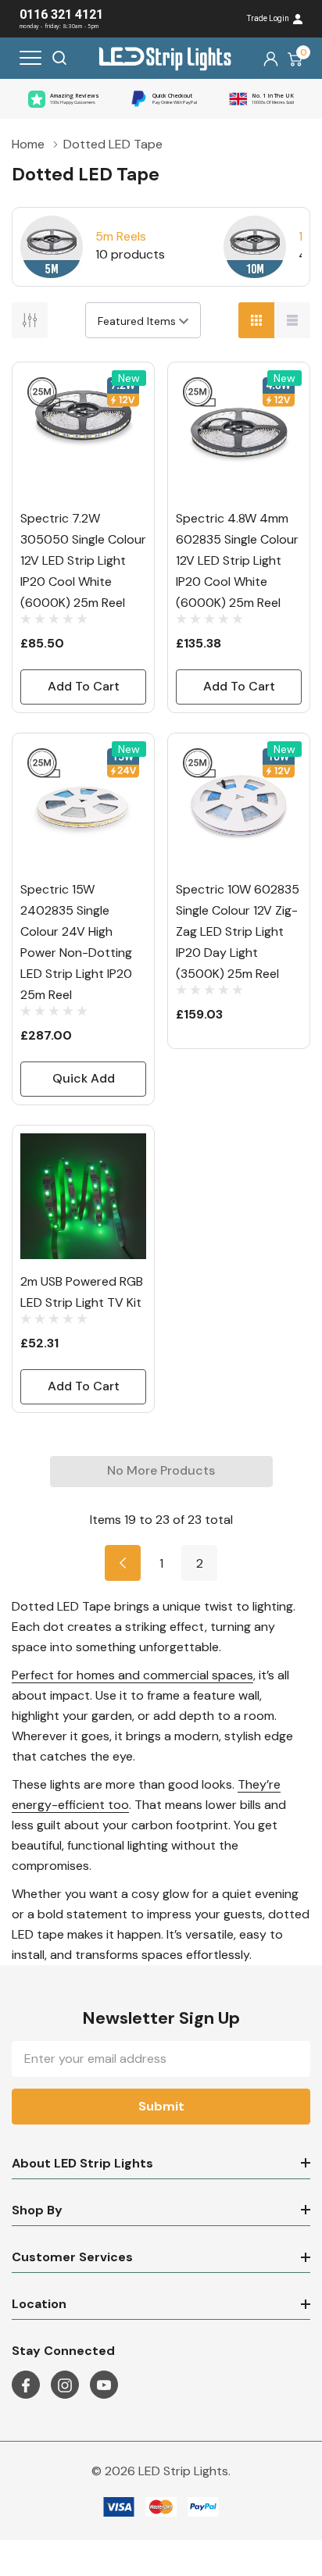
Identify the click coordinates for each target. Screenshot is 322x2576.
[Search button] (59, 58)
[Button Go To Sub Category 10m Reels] (255, 247)
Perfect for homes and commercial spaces (132, 1675)
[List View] (292, 320)
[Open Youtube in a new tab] (104, 2385)
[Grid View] (256, 320)
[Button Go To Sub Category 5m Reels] (52, 247)
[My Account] (271, 58)
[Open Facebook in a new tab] (26, 2385)
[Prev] (123, 1563)
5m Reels (121, 236)
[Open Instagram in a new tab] (65, 2385)
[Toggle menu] (30, 58)
